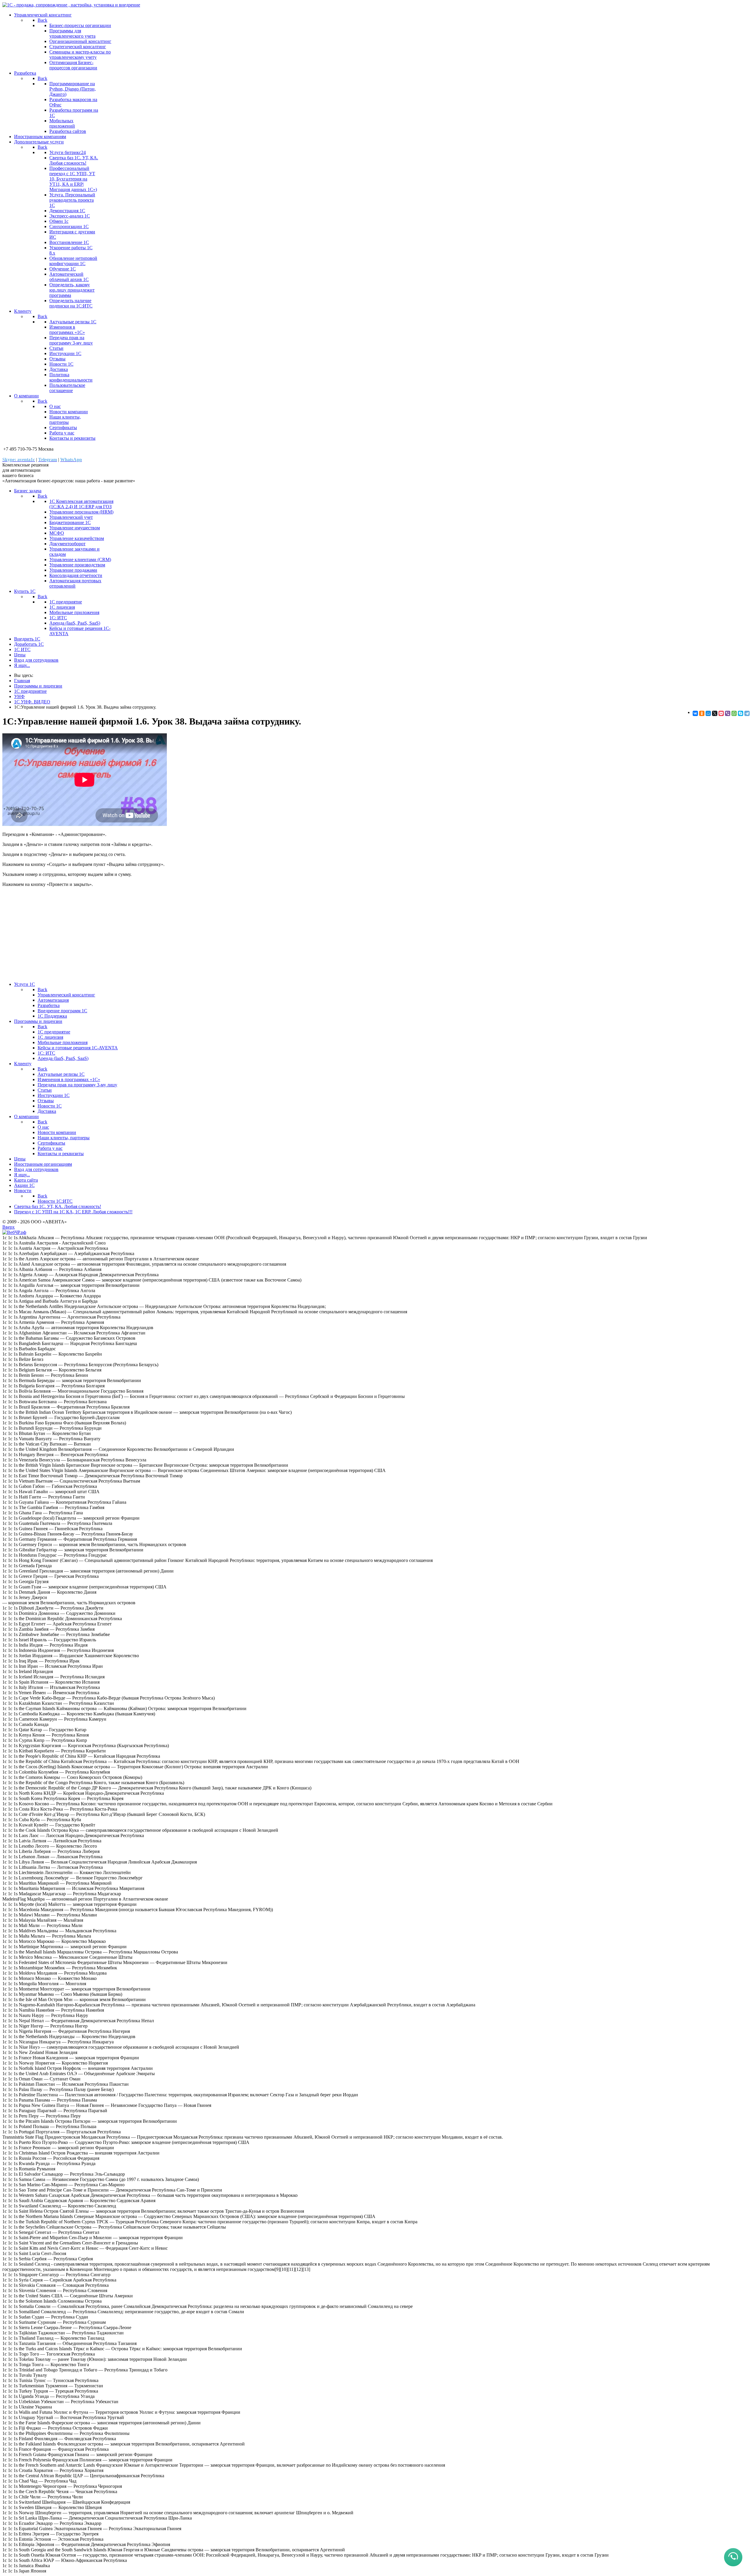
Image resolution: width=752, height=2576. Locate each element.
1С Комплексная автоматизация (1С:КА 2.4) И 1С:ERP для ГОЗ (81, 504)
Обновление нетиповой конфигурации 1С (73, 261)
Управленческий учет (71, 517)
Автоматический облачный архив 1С (69, 277)
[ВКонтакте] (695, 713)
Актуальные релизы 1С (73, 322)
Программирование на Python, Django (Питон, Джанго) (73, 89)
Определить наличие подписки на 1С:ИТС (71, 303)
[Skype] (741, 713)
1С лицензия (62, 607)
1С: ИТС (58, 618)
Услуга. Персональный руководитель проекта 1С (72, 200)
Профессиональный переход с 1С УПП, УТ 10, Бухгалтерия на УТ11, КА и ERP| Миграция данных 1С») (73, 179)
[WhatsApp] (734, 713)
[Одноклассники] (702, 713)
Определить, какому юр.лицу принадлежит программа (72, 290)
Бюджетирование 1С (70, 522)
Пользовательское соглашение (67, 388)
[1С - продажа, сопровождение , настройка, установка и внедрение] (71, 5)
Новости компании (69, 412)
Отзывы (57, 359)
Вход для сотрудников (36, 660)
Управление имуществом (75, 528)
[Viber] (728, 713)
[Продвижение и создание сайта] (14, 1232)
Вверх (9, 1227)
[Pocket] (721, 713)
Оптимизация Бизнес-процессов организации (73, 65)
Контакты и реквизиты (72, 438)
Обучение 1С (63, 269)
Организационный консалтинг (80, 41)
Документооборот (67, 544)
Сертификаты (63, 428)
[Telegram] (747, 713)
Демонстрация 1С (67, 211)
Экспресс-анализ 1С (70, 216)
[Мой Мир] (708, 713)
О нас (55, 406)
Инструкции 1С (65, 353)
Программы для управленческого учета (72, 33)
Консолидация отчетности (76, 575)
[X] (715, 713)
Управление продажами (73, 570)
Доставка (59, 369)
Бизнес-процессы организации (80, 25)
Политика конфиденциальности (71, 377)
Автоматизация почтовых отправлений (75, 583)
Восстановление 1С (69, 242)
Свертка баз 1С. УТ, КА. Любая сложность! (74, 160)
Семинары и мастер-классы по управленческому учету (80, 55)
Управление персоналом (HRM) (81, 512)
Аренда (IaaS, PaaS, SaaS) (75, 623)
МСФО (57, 533)
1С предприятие (66, 602)
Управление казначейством (77, 538)
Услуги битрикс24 (68, 152)
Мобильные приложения (74, 612)
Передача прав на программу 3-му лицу (71, 340)
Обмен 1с (59, 221)
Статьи (56, 348)
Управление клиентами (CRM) (80, 559)
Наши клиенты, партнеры (65, 420)
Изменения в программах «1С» (67, 330)
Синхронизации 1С (69, 226)
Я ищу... (22, 665)
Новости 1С (61, 364)
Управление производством (77, 565)
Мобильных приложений (62, 123)
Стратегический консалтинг (78, 47)
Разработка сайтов (68, 131)
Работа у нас (62, 433)
